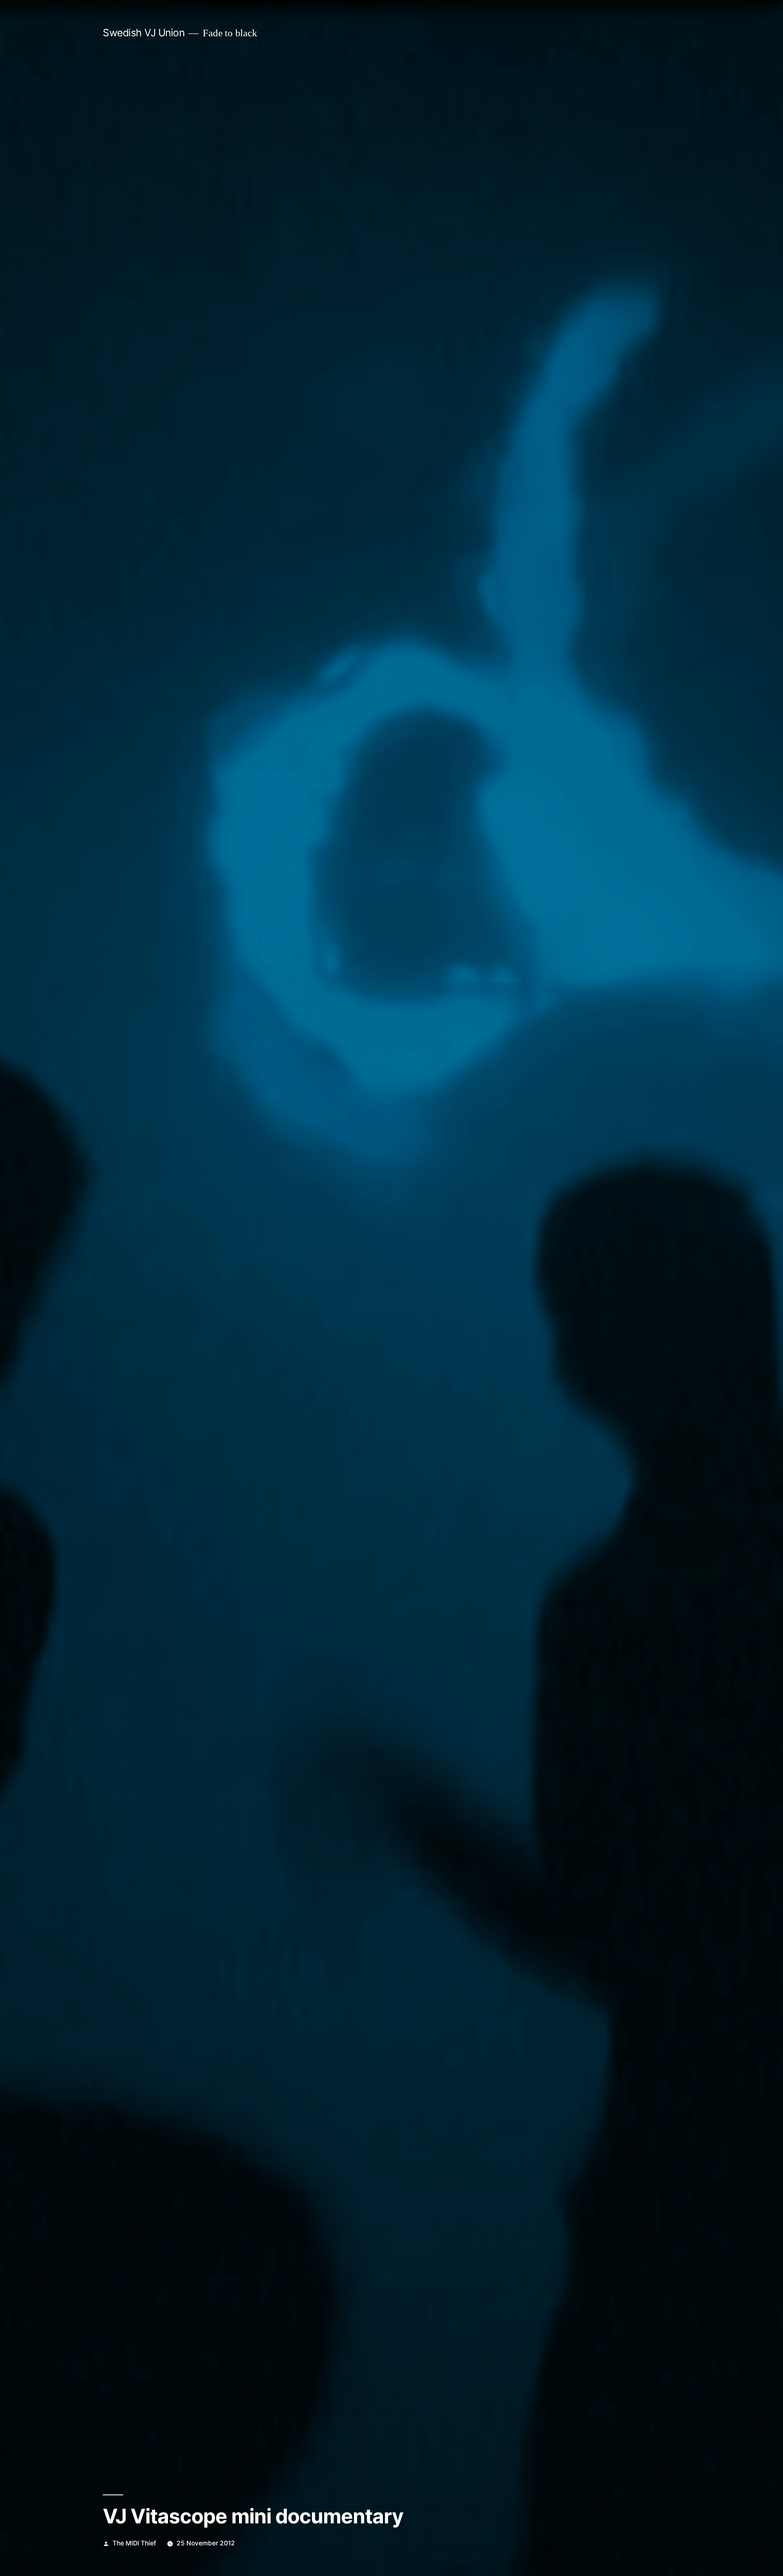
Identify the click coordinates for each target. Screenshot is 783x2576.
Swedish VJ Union (144, 33)
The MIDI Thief (134, 2543)
